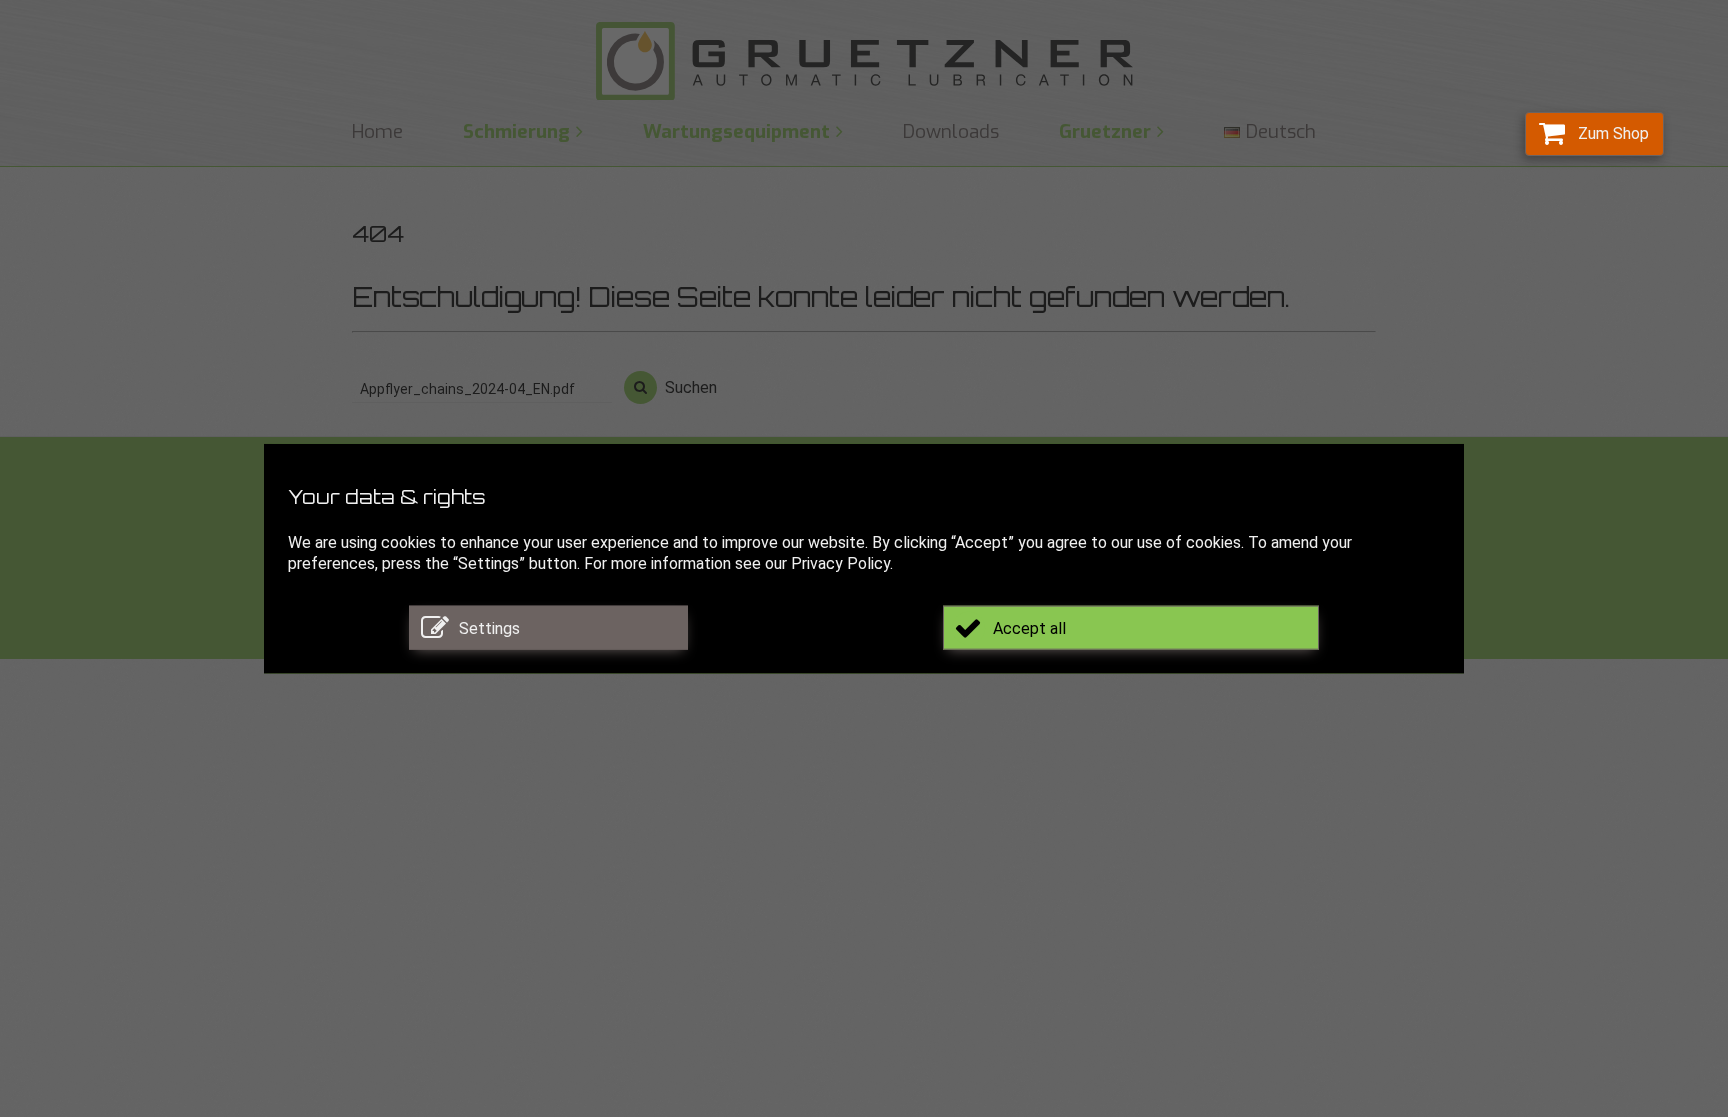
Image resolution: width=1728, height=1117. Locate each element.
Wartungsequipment (736, 131)
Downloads (951, 131)
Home (377, 131)
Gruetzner (1105, 131)
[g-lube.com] (864, 61)
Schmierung (516, 131)
